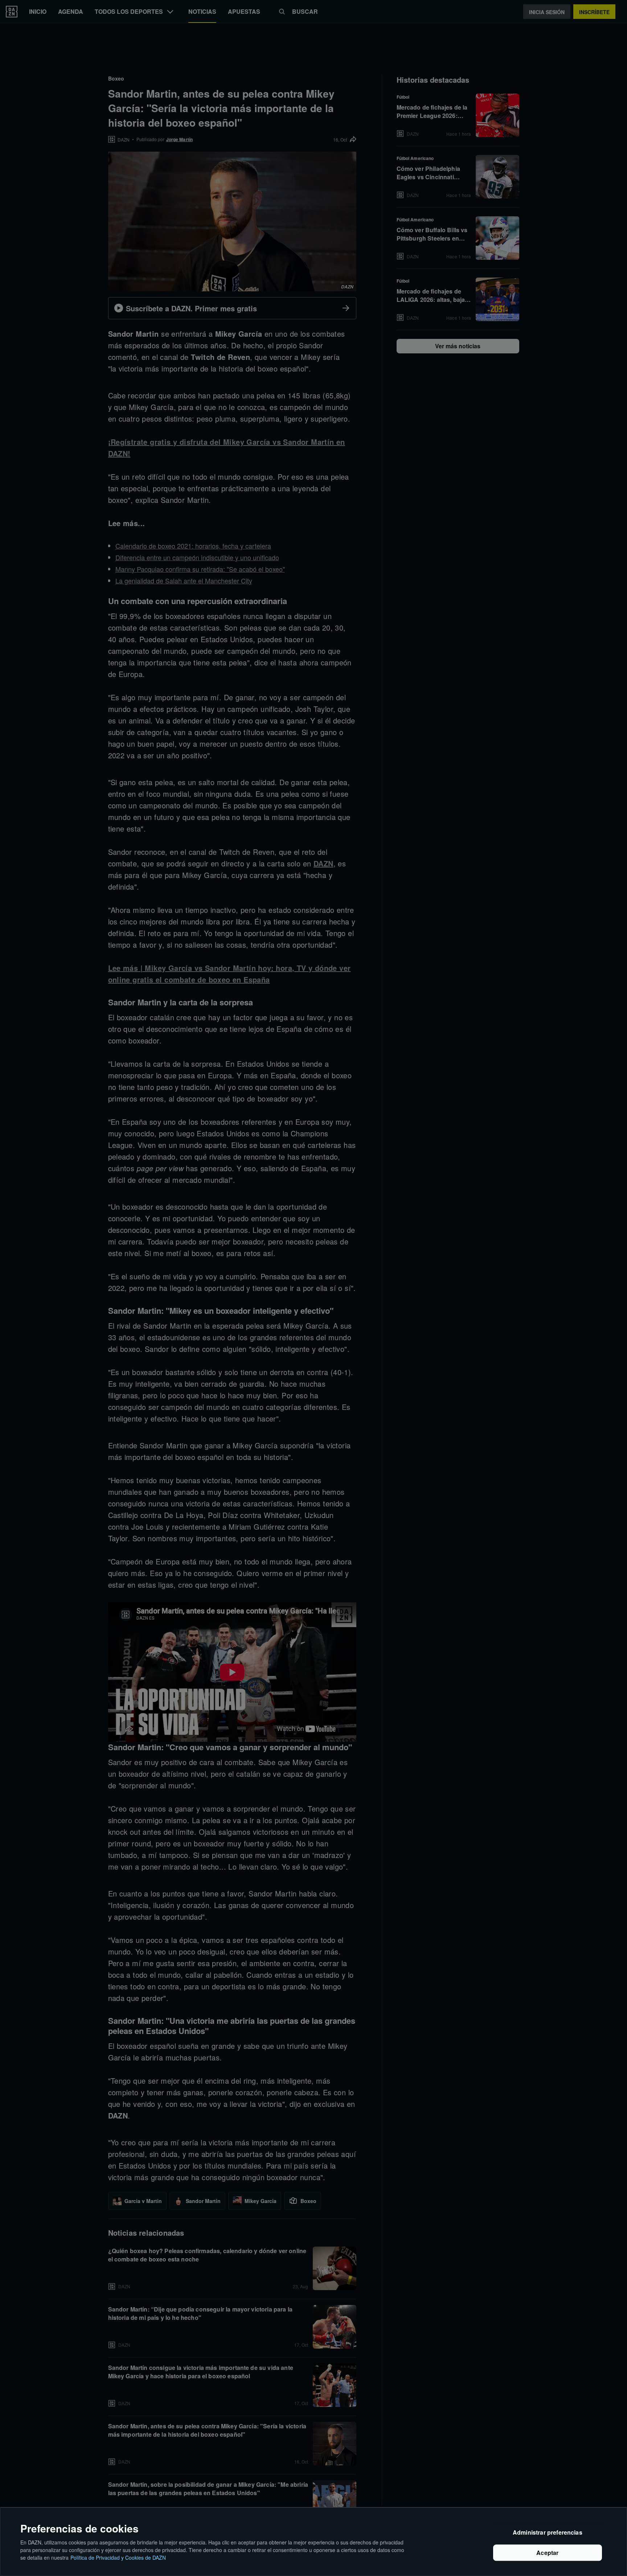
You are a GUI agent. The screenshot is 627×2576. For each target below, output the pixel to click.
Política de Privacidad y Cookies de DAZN (118, 2557)
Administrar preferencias (548, 2533)
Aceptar (547, 2553)
